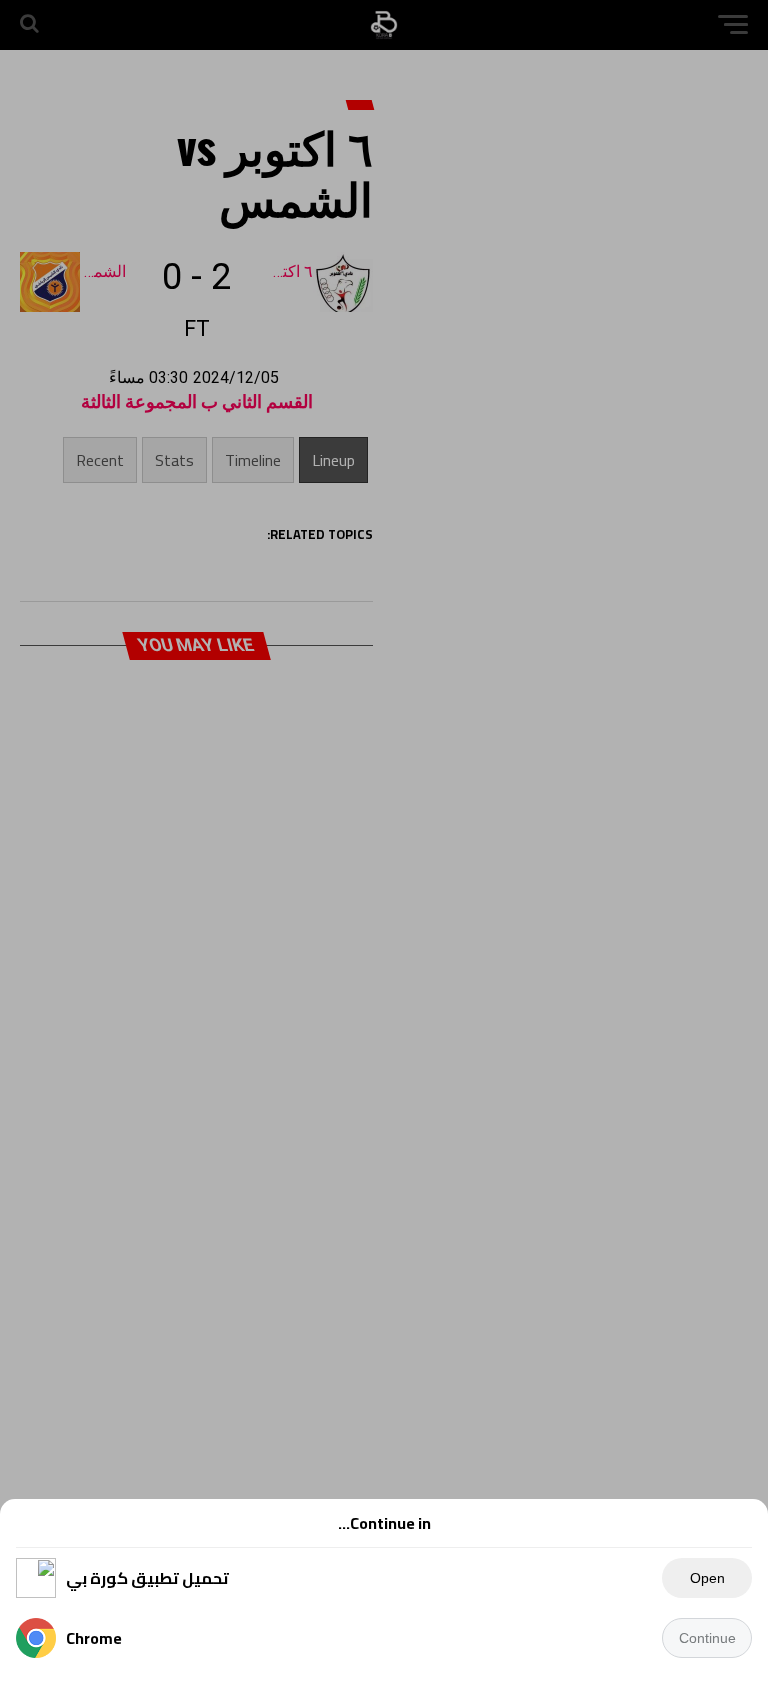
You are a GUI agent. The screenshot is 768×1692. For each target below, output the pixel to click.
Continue (707, 1638)
